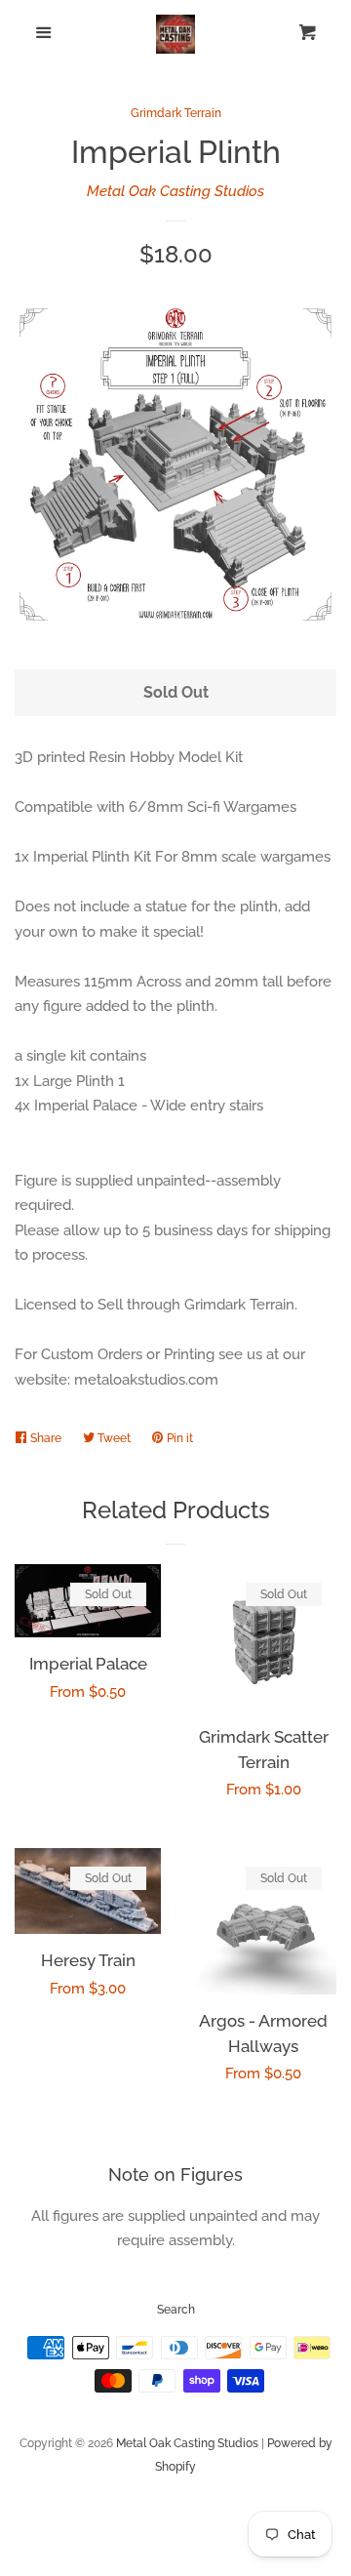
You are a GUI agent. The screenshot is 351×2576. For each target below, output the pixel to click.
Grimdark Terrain (176, 113)
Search (176, 2310)
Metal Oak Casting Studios (175, 191)
